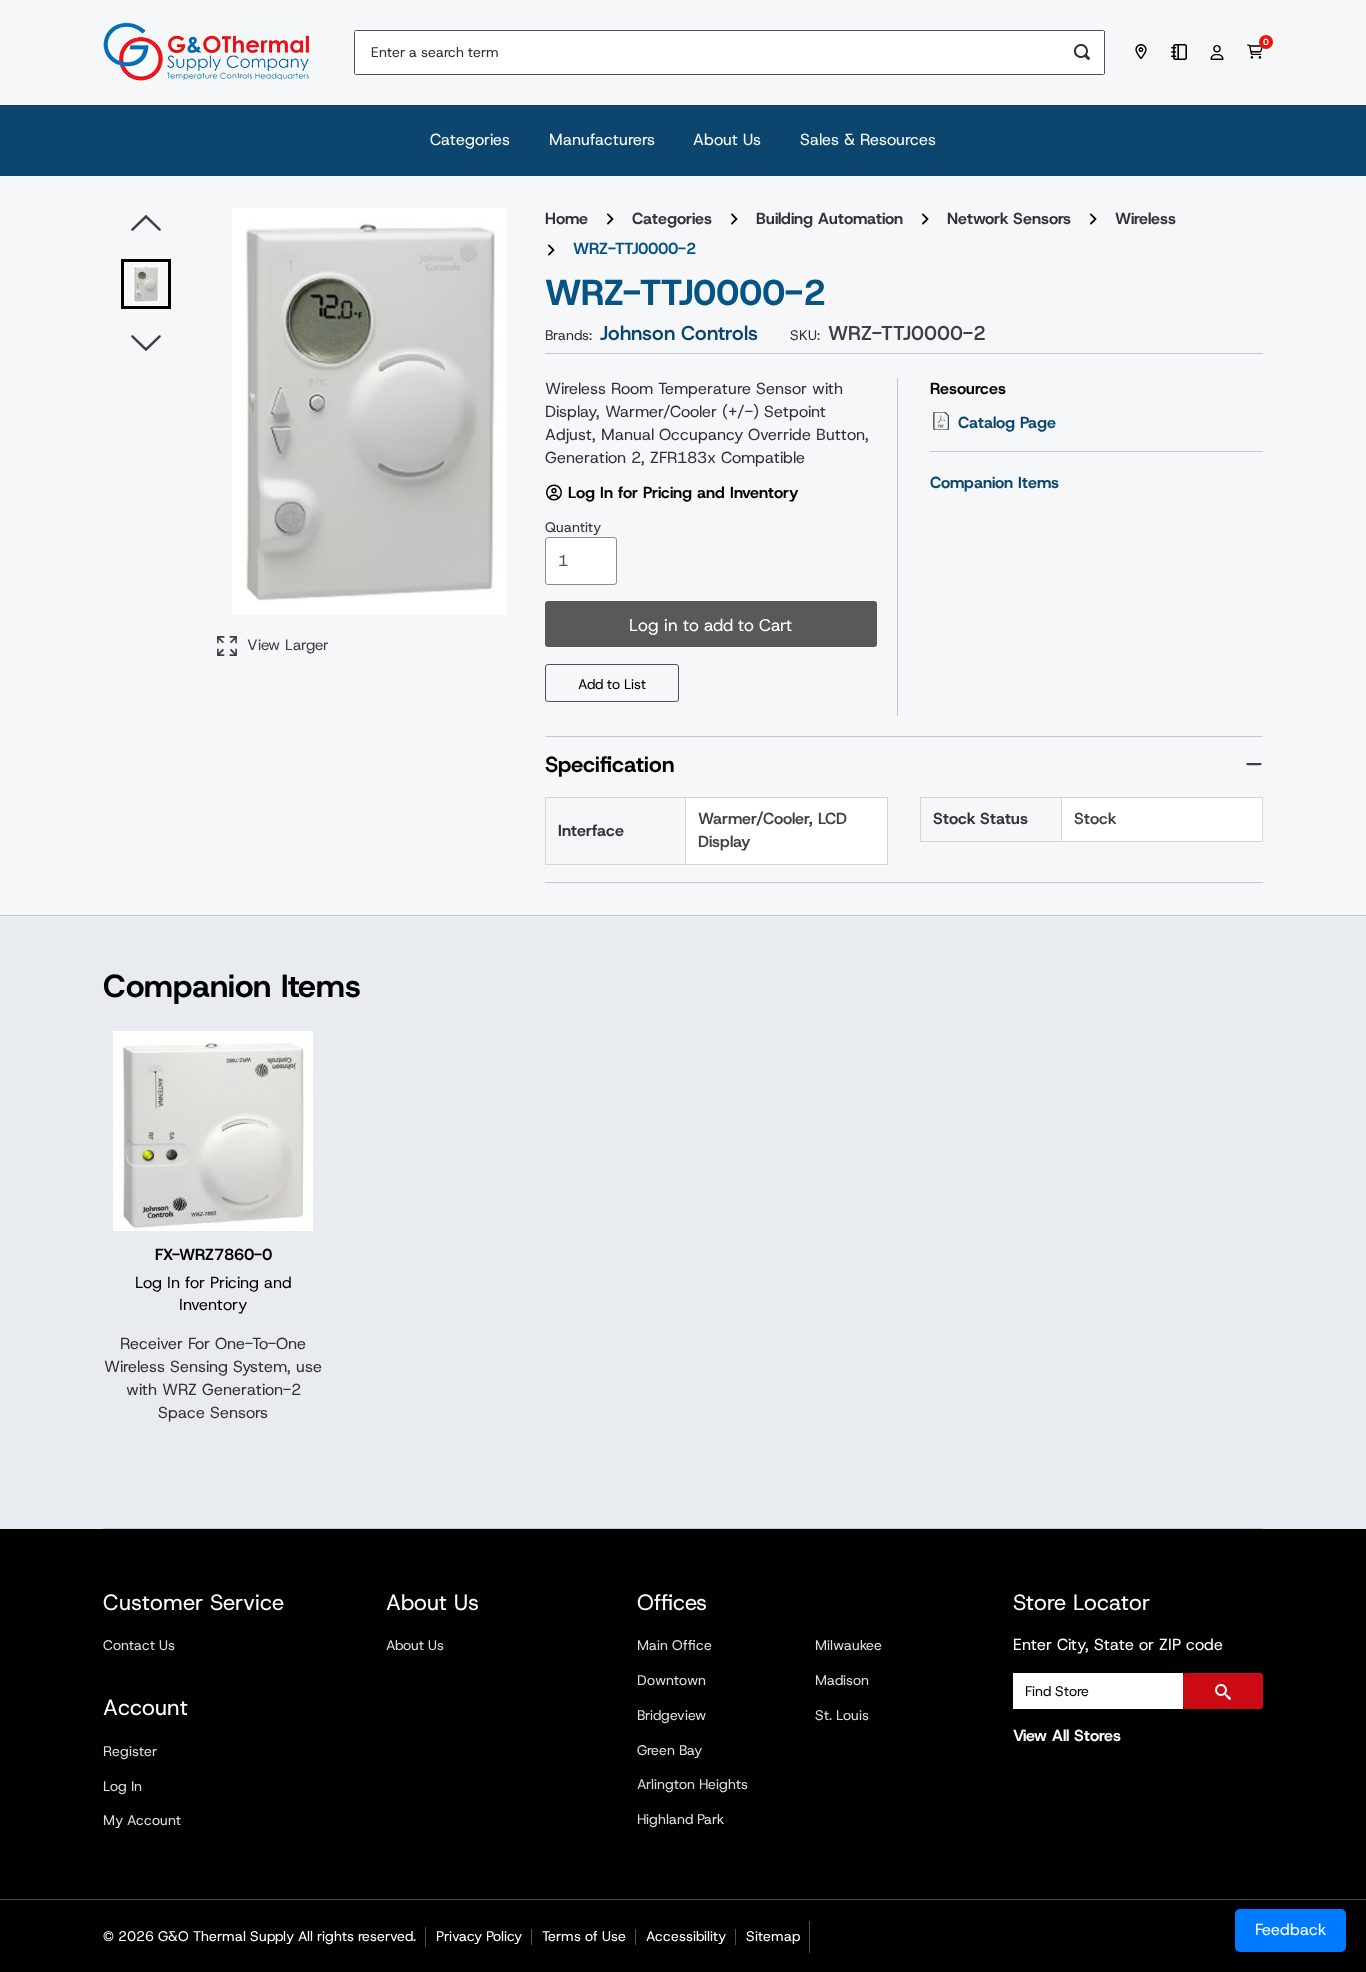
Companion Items (994, 482)
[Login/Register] (1220, 52)
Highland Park (680, 1819)
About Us (727, 139)
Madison (842, 1680)
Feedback (1290, 1929)
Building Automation (829, 218)
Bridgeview (671, 1715)
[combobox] (707, 52)
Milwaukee (848, 1645)
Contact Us (139, 1645)
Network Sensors (1009, 218)
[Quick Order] (1182, 52)
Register (130, 1751)
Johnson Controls (679, 333)
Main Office (674, 1645)
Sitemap (773, 1936)
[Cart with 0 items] (1255, 52)
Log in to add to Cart (710, 625)
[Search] (1082, 52)
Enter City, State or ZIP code (1118, 1644)
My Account (142, 1820)
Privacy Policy (479, 1936)
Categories (470, 139)
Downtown (671, 1680)
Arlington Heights (692, 1784)
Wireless (1145, 218)
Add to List (612, 684)
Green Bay (669, 1750)
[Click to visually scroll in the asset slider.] (146, 224)
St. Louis (842, 1715)
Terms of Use (584, 1936)
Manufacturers (602, 139)
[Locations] (1144, 52)
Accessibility (686, 1936)
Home (566, 218)
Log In (122, 1786)
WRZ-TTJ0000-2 (634, 248)
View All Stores (1067, 1735)
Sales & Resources (868, 139)
